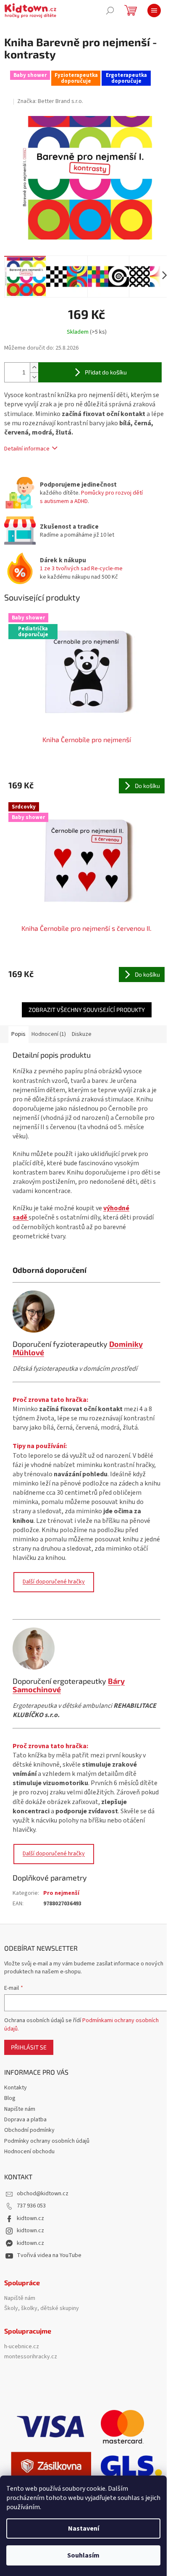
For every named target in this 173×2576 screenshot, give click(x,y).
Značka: (50, 101)
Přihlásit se (29, 2047)
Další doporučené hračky (54, 1582)
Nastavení (84, 2529)
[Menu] (154, 11)
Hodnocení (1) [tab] (49, 1034)
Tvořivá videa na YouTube (49, 2255)
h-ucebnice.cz (22, 2347)
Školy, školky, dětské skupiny (42, 2309)
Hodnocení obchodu (29, 2152)
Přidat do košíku (106, 372)
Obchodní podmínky (29, 2130)
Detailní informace (27, 449)
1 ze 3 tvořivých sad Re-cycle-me (81, 569)
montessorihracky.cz (31, 2357)
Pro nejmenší (61, 1893)
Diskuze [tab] (82, 1034)
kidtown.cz (30, 2218)
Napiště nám (20, 2298)
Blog (10, 2098)
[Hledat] (110, 11)
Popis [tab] (18, 1034)
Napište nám (20, 2109)
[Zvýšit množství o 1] (34, 367)
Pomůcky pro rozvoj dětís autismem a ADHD (91, 497)
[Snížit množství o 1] (34, 377)
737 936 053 (31, 2206)
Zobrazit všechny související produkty (87, 1010)
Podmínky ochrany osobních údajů (47, 2141)
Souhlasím (83, 2555)
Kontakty (16, 2088)
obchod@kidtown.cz (43, 2194)
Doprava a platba (25, 2120)
